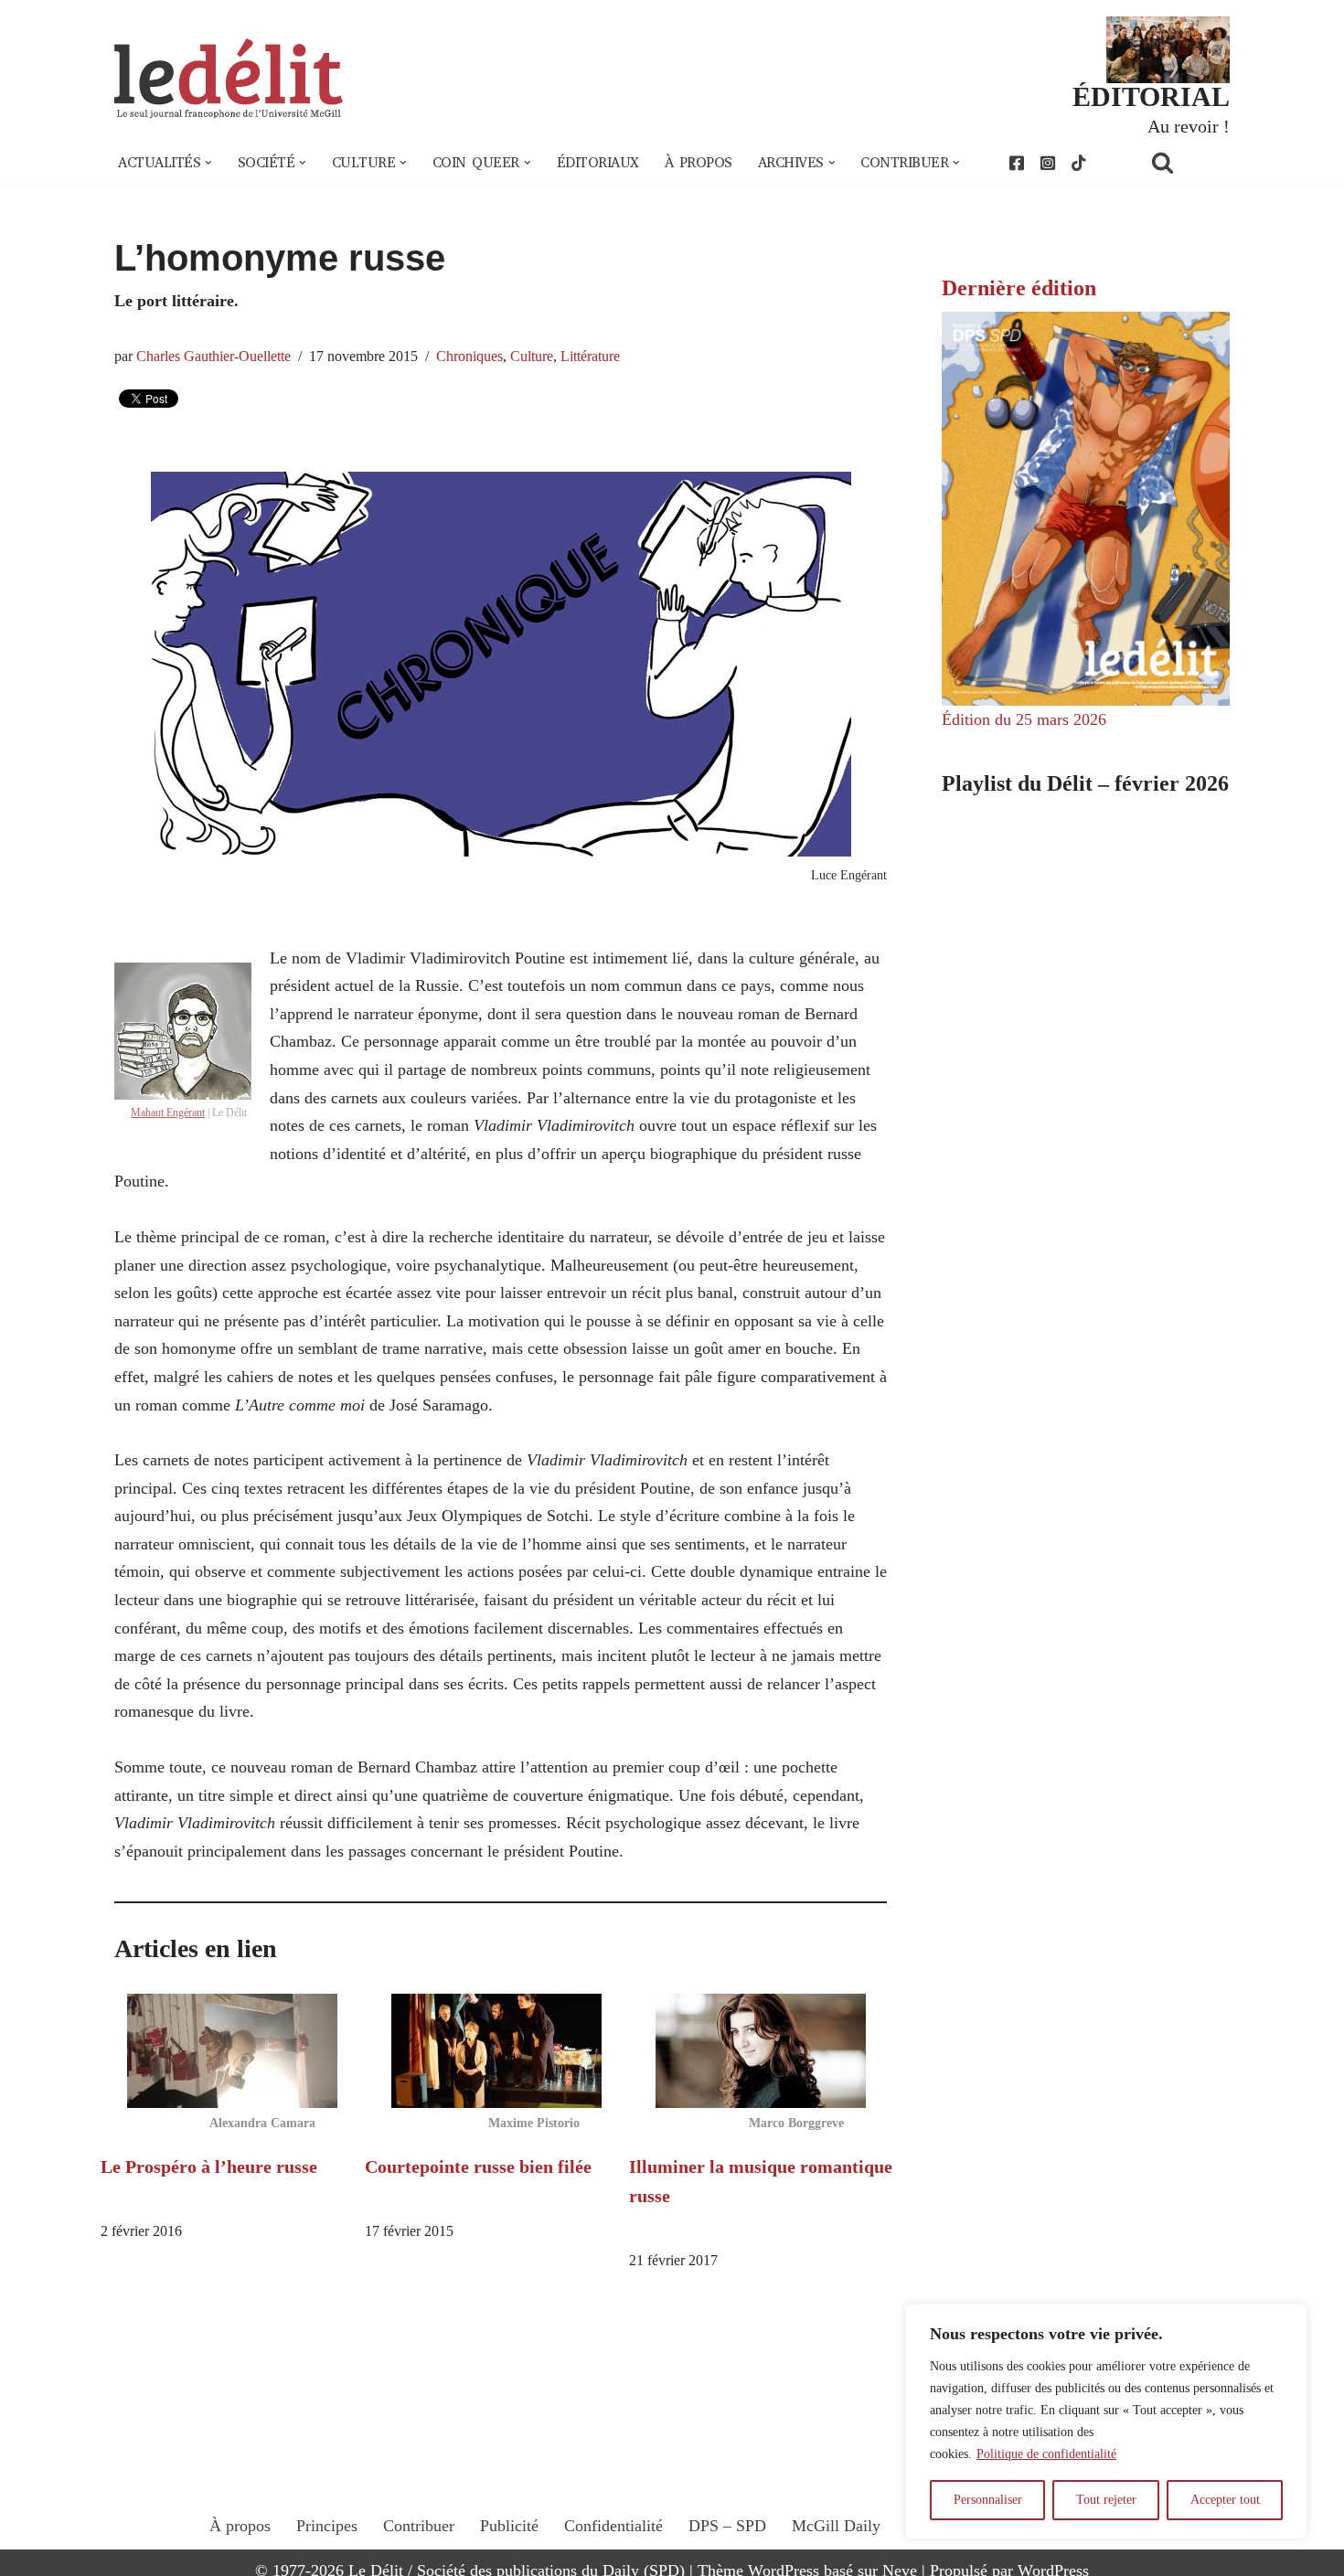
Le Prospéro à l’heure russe (209, 2166)
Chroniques (469, 357)
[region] (1106, 2422)
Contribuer (419, 2526)
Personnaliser (988, 2500)
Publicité (509, 2526)
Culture (532, 357)
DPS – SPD (727, 2526)
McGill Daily (836, 2526)
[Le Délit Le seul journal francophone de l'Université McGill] (229, 79)
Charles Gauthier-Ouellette (213, 357)
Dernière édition (1019, 288)
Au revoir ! (1189, 126)
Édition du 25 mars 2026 (1024, 719)
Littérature (590, 357)
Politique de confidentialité (1046, 2454)
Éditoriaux (598, 163)
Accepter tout (1225, 2500)
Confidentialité (613, 2526)
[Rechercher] (1186, 162)
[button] (208, 163)
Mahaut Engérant (168, 1112)
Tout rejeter (1106, 2500)
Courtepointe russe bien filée (478, 2166)
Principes (327, 2526)
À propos (699, 163)
